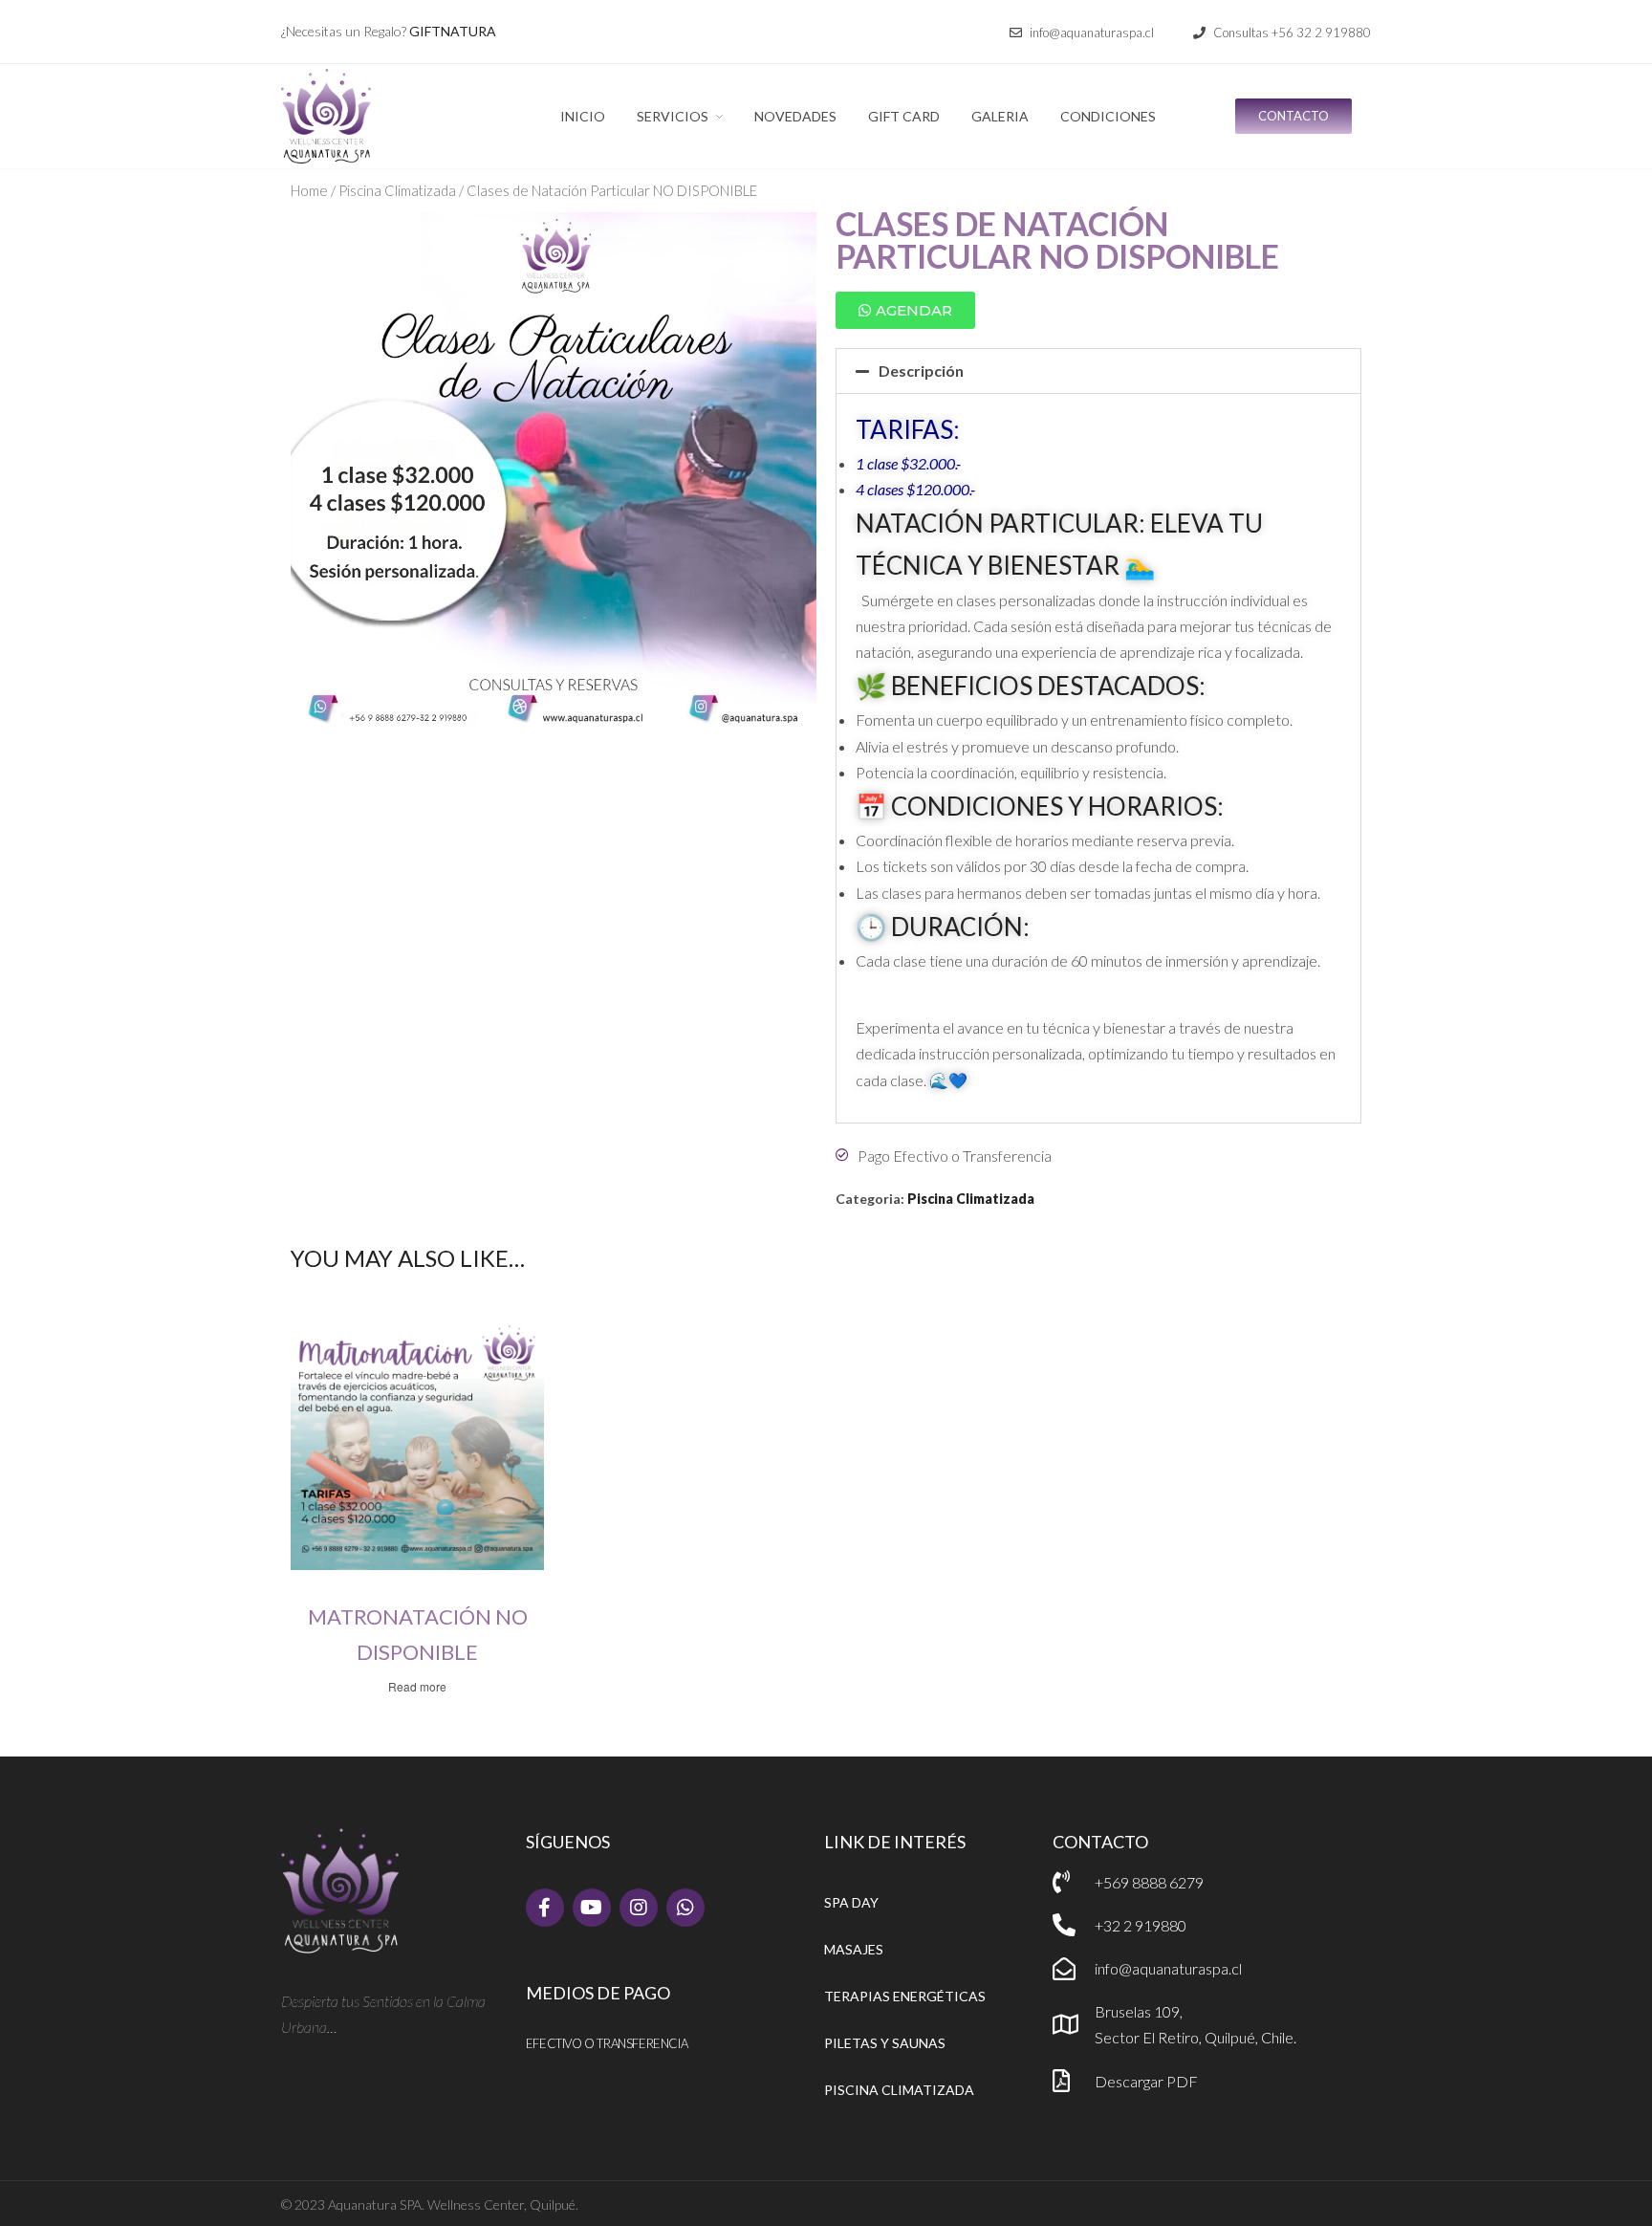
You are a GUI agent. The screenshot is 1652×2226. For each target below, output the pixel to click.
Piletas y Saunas (885, 2043)
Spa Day (851, 1902)
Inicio (583, 116)
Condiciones (1108, 116)
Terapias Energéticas (905, 1996)
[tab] (1098, 371)
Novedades (795, 116)
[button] (1082, 33)
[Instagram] (639, 1908)
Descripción (921, 371)
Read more (417, 1687)
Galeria (1000, 116)
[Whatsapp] (685, 1908)
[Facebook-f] (545, 1908)
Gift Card (904, 116)
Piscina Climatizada (397, 190)
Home (309, 190)
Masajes (854, 1949)
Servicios (673, 116)
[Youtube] (592, 1908)
